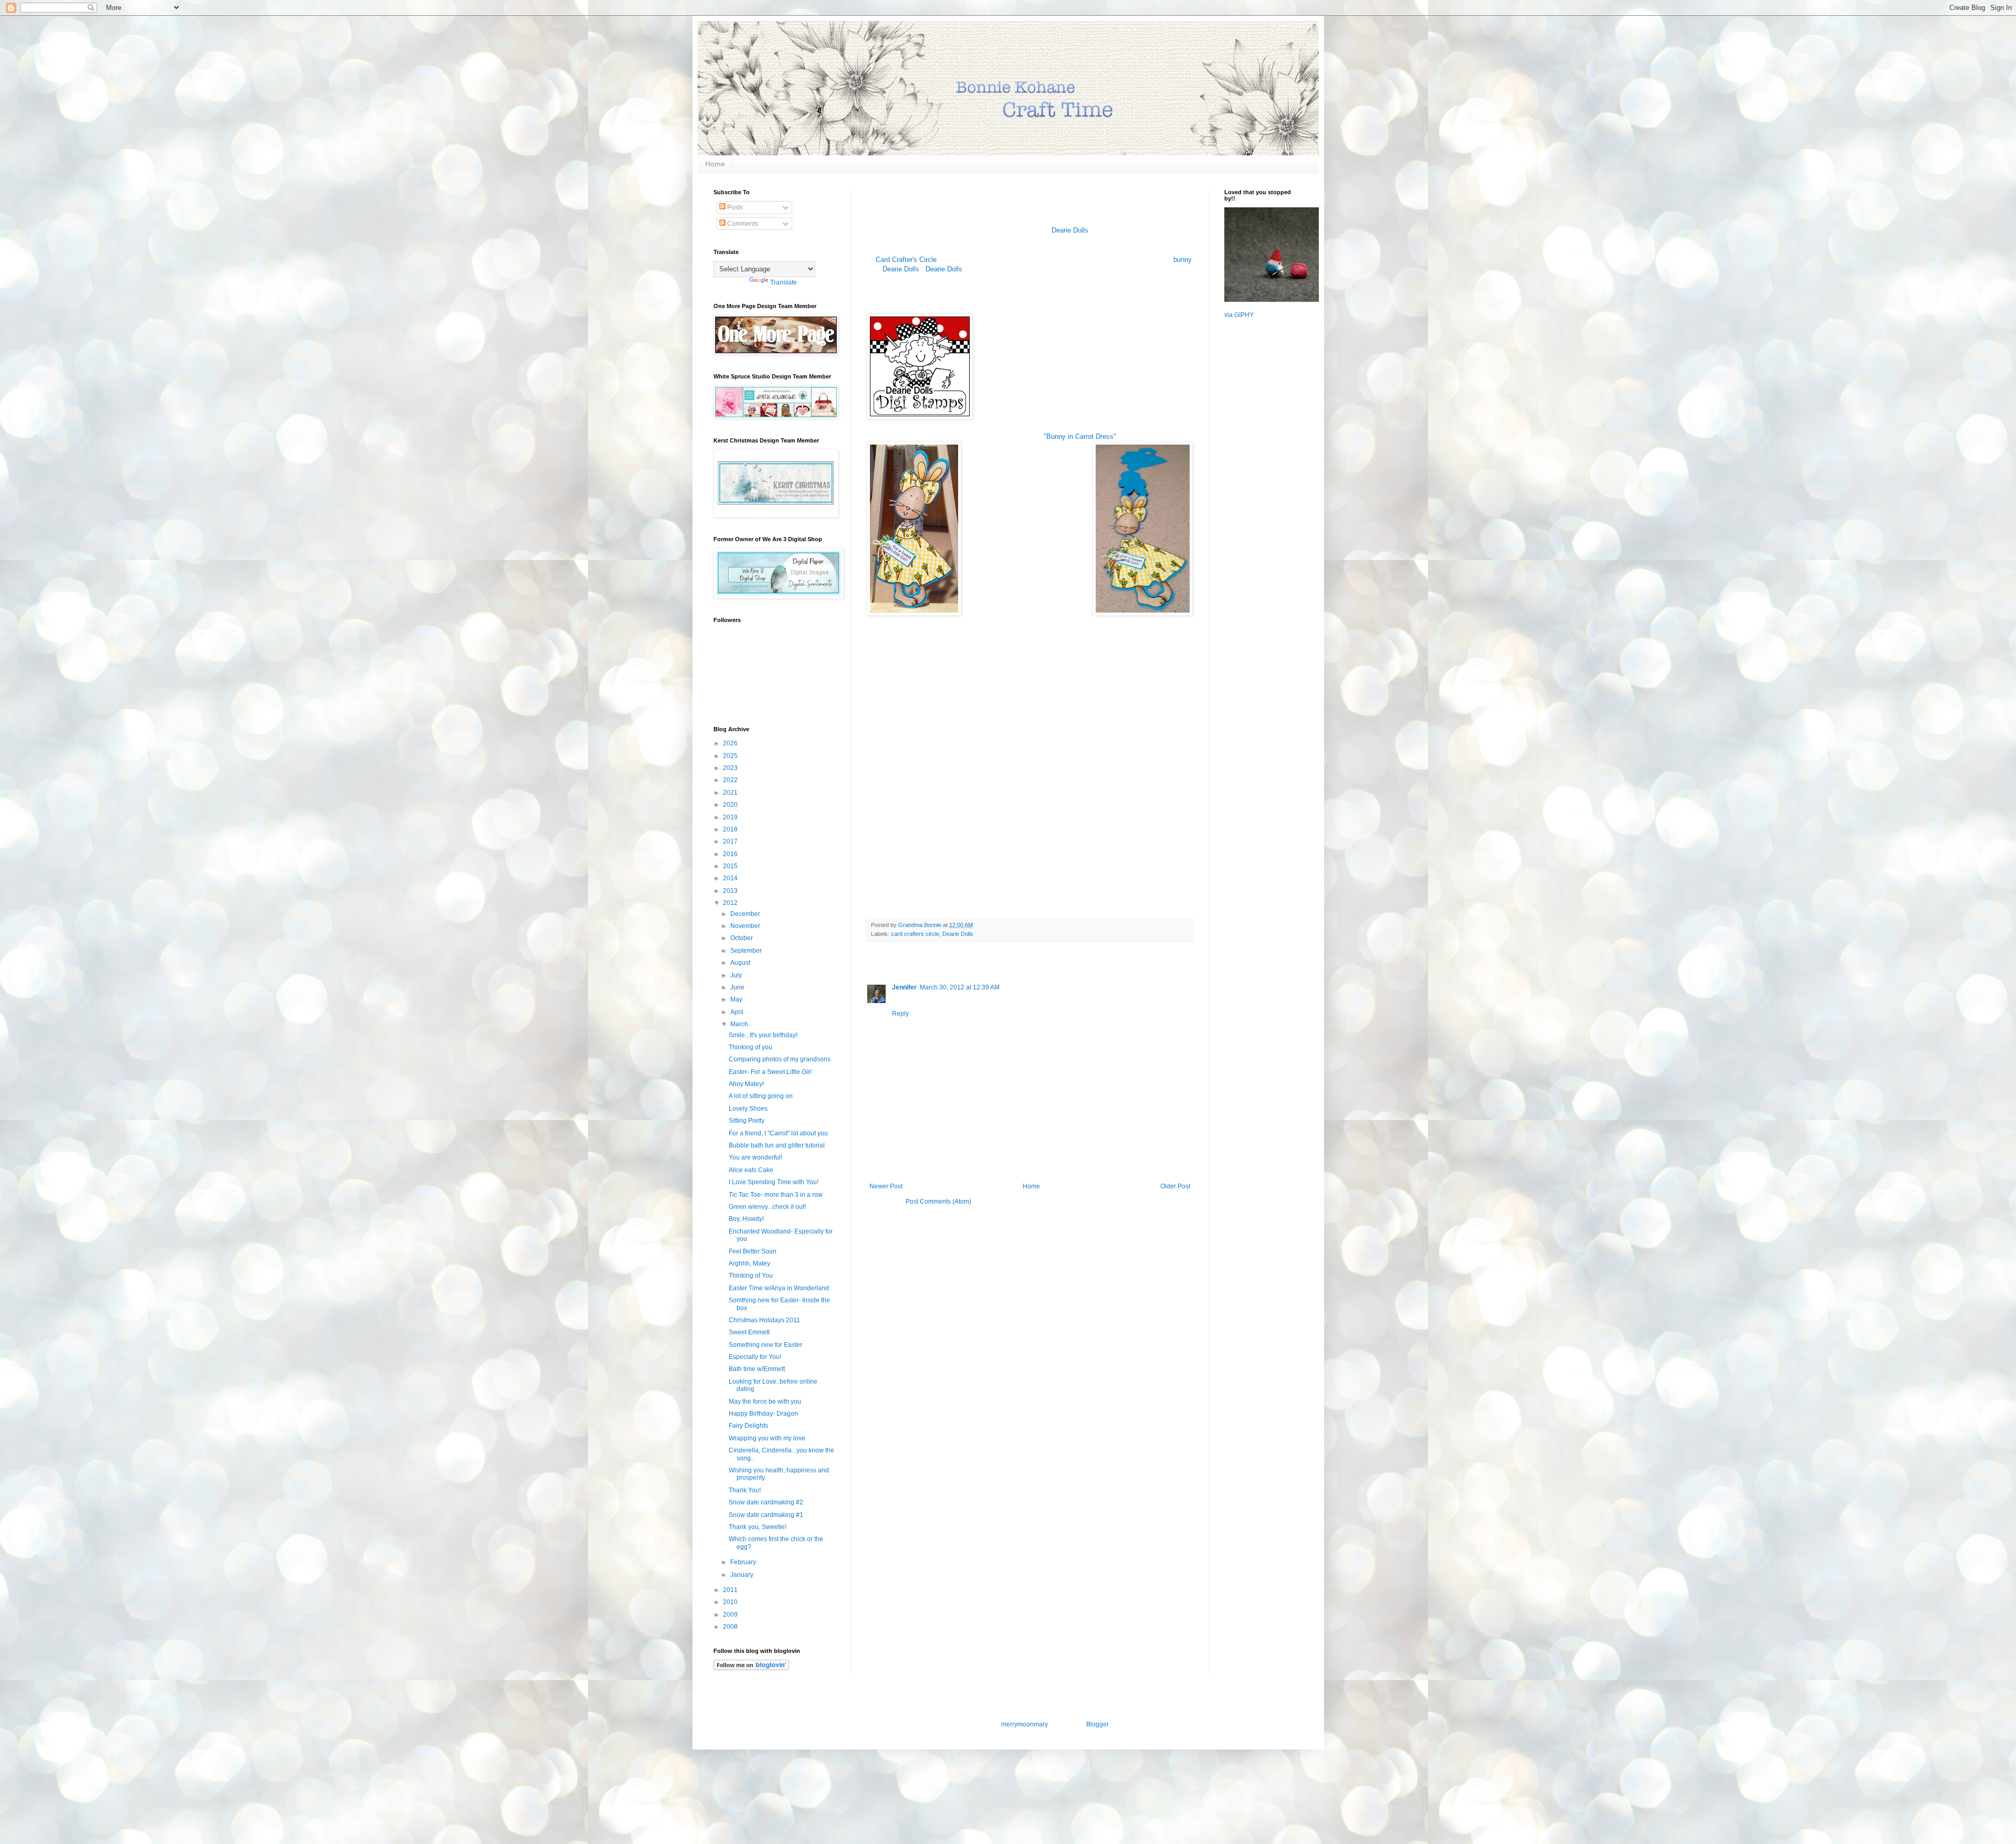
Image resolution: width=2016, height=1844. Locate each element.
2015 (731, 866)
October (742, 938)
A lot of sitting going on (761, 1096)
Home (715, 164)
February (744, 1562)
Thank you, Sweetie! (758, 1527)
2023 (731, 768)
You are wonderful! (755, 1157)
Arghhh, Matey (749, 1263)
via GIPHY (1239, 315)
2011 (731, 1590)
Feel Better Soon (753, 1251)
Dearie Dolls (1071, 230)
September (747, 951)
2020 (731, 805)
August (741, 963)
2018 (731, 829)
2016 (731, 854)
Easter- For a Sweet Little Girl (770, 1072)
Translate (784, 282)
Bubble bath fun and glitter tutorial (777, 1145)
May (737, 999)
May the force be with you (765, 1402)
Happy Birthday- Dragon (763, 1414)
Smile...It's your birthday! (763, 1035)
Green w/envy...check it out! (767, 1207)
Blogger (1097, 1724)
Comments (742, 224)
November (746, 926)
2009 (731, 1615)
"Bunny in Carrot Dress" (1080, 436)
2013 (731, 891)
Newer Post (886, 1186)
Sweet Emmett (749, 1332)
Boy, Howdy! (746, 1219)
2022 (731, 780)
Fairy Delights (748, 1426)
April (738, 1012)
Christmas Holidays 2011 (764, 1320)
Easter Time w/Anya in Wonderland (779, 1288)
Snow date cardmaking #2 (766, 1502)
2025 (731, 756)
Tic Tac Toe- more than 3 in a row (776, 1195)
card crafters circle (915, 934)
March (740, 1024)
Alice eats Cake (751, 1170)
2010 (731, 1602)
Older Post (1175, 1186)
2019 (731, 817)
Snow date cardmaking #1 (766, 1515)
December (746, 914)
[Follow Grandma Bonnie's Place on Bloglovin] (751, 1668)
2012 (731, 903)
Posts (734, 207)
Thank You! (745, 1490)
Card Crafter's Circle (906, 260)
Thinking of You (751, 1276)
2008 (731, 1627)
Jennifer (904, 987)
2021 (731, 793)
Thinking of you (750, 1047)
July (737, 975)
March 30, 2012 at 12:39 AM (960, 987)
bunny (1183, 260)
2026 (731, 743)
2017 (731, 841)
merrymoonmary (1024, 1724)
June (738, 987)
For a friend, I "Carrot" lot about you (778, 1133)
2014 (731, 878)
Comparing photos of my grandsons (780, 1059)
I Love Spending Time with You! (774, 1182)
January (743, 1575)
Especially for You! (755, 1357)
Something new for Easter (765, 1345)
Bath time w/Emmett (757, 1369)
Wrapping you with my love (767, 1438)
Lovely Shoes (748, 1109)
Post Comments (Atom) (938, 1202)
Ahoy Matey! (746, 1084)
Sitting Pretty (747, 1121)
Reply (900, 1014)
